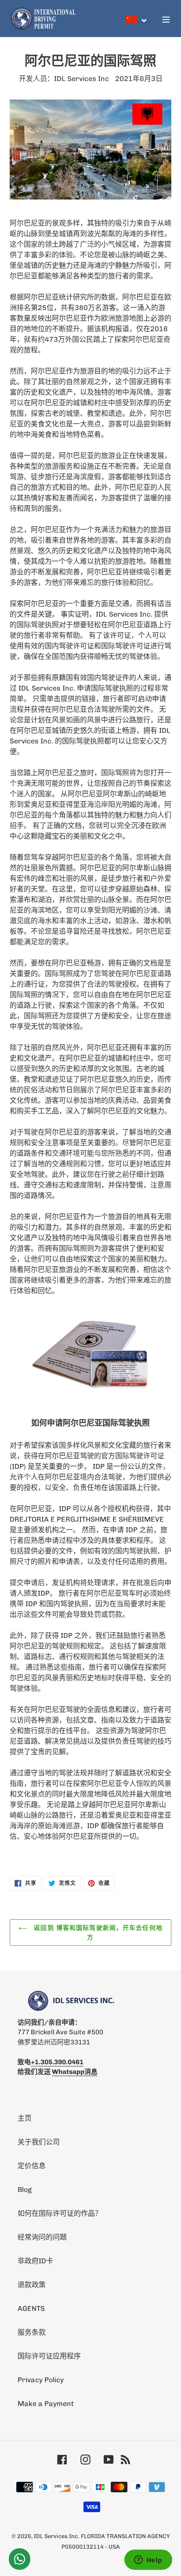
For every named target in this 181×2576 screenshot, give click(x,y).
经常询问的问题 (42, 2237)
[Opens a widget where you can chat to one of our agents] (148, 2561)
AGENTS (31, 2308)
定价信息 (32, 2166)
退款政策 (32, 2285)
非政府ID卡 (35, 2261)
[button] (137, 20)
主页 (25, 2118)
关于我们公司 (39, 2142)
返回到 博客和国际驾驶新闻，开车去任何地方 (97, 1932)
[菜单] (166, 18)
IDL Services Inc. (56, 2536)
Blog (25, 2190)
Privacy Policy (41, 2380)
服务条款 (32, 2332)
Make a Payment (46, 2404)
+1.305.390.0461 (57, 2062)
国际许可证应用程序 (49, 2356)
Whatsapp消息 (75, 2072)
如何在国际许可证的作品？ (60, 2213)
